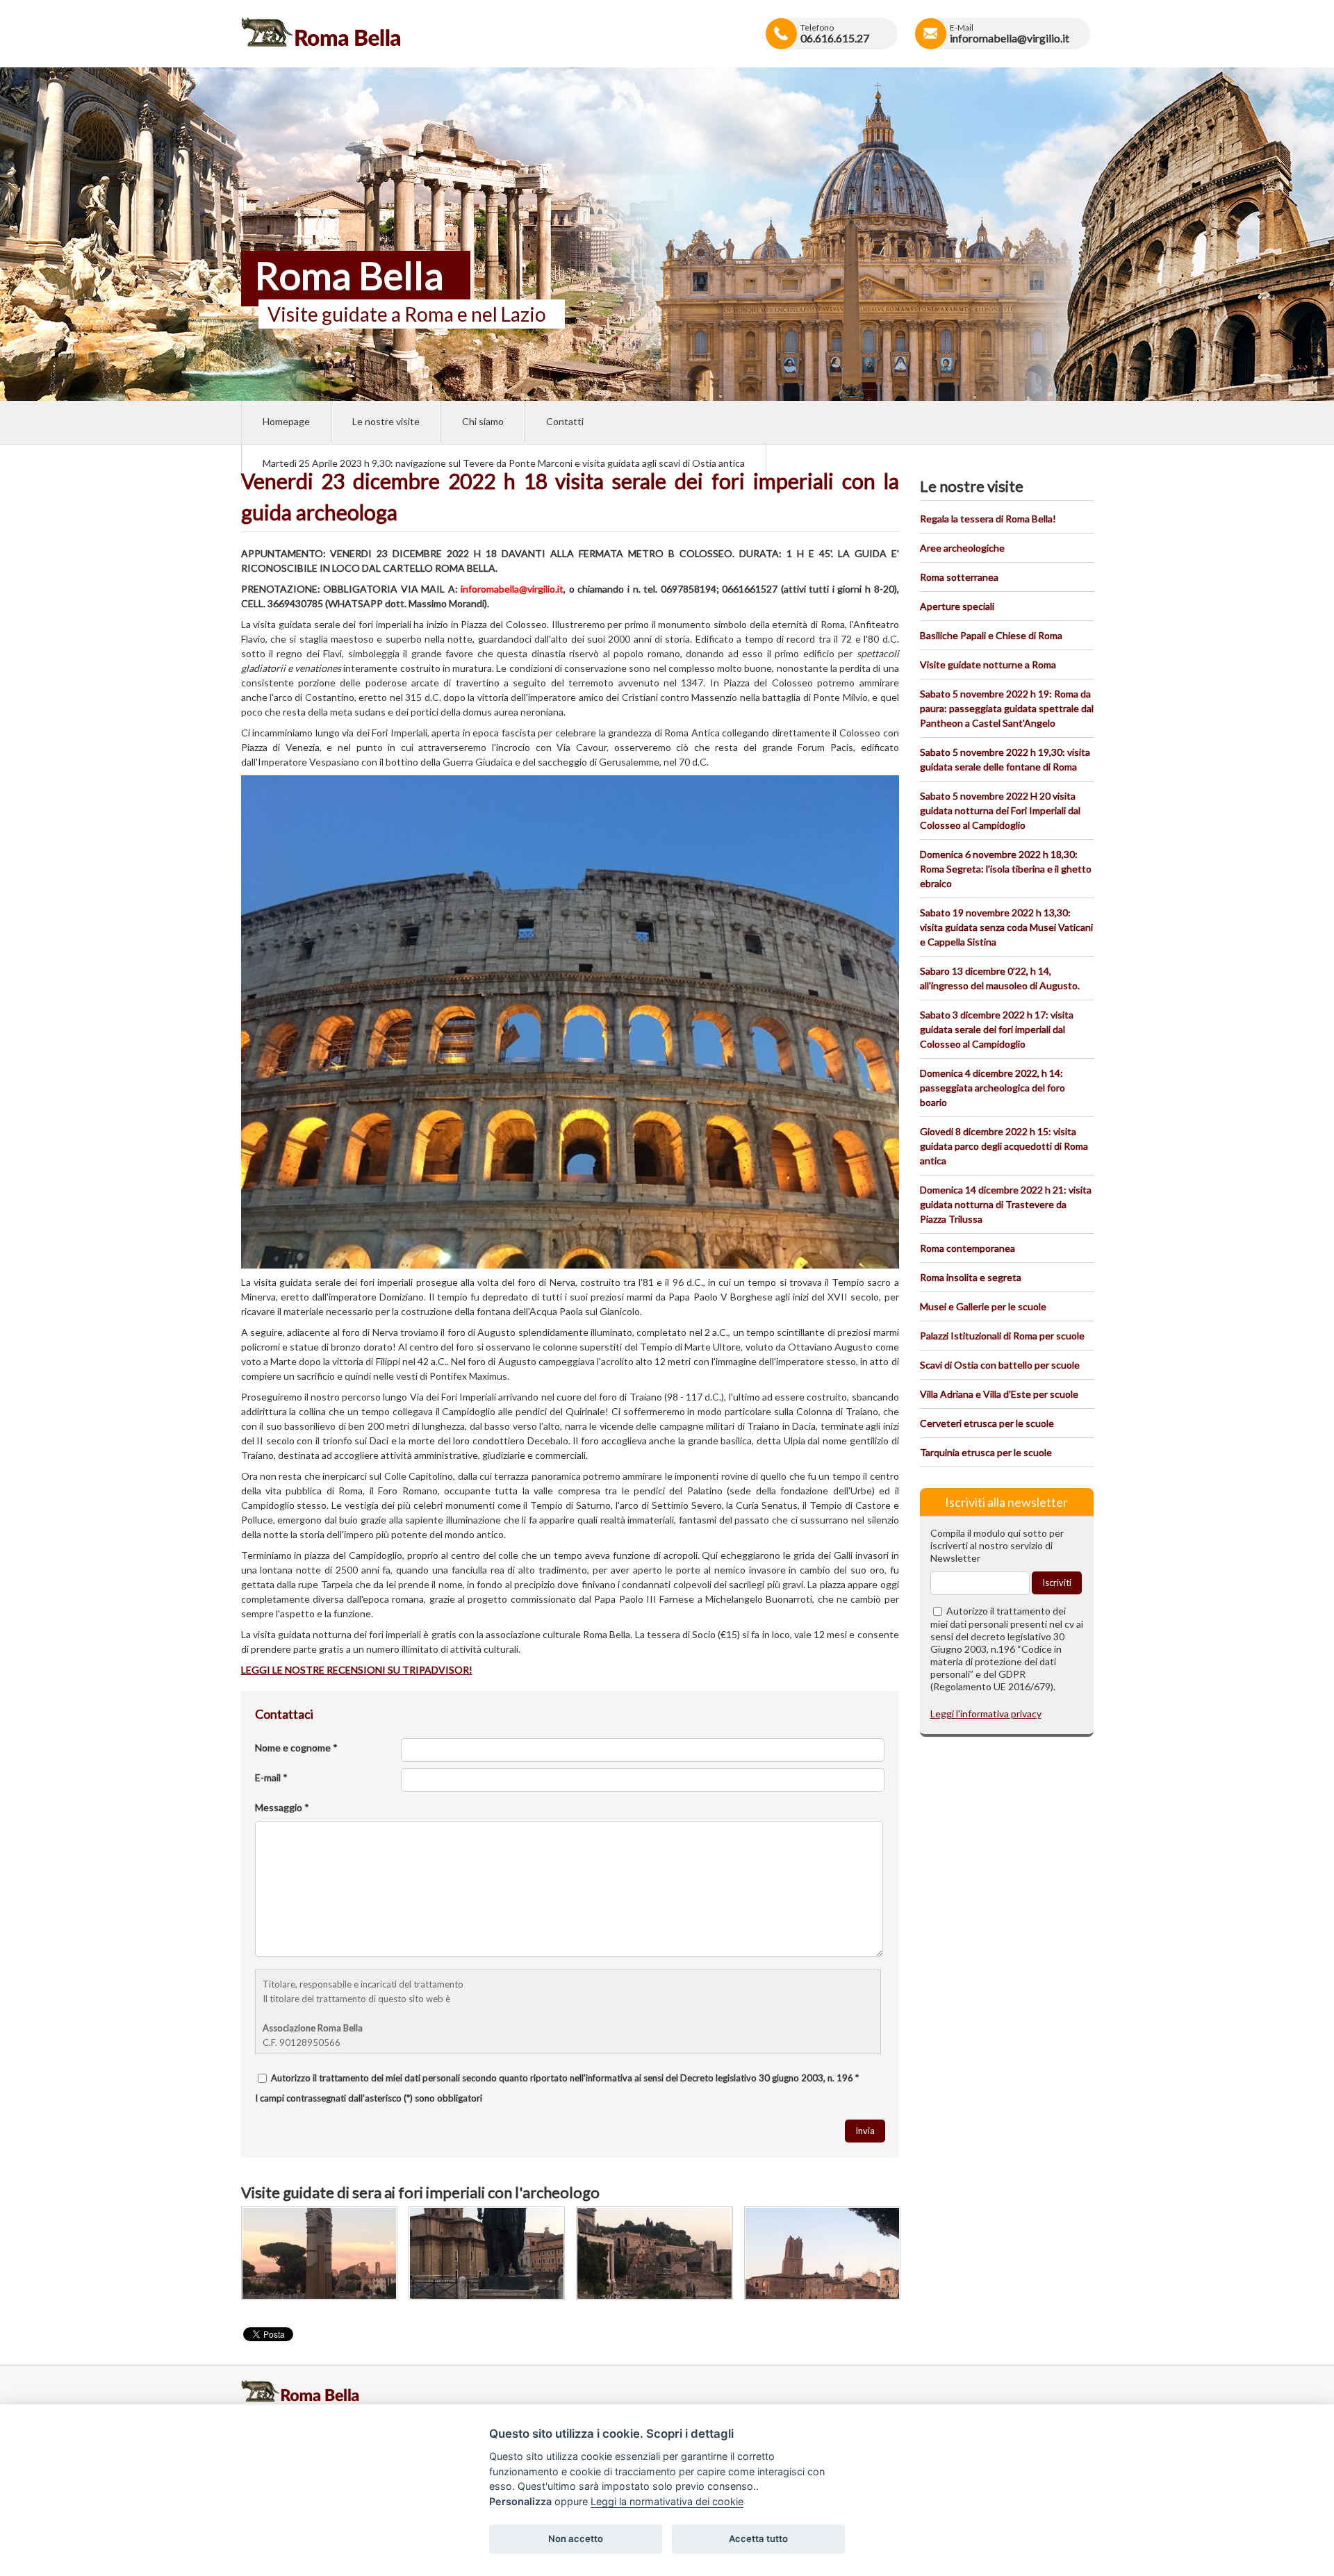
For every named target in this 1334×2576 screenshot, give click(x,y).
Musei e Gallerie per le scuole (983, 1306)
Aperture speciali (957, 606)
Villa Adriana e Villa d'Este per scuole (999, 1394)
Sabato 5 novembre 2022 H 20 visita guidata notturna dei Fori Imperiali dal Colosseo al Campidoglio (1000, 810)
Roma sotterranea (959, 577)
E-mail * (271, 1777)
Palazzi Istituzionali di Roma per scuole (1002, 1336)
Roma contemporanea (967, 1248)
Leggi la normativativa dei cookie (667, 2501)
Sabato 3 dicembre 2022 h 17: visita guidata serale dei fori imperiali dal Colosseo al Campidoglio (997, 1029)
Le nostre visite (386, 421)
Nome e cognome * (296, 1748)
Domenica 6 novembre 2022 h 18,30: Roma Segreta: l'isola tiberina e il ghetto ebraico (1006, 869)
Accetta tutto (758, 2538)
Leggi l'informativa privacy (986, 1714)
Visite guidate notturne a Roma (988, 664)
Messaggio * (282, 1807)
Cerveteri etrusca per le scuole (987, 1423)
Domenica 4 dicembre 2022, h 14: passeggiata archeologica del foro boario (993, 1088)
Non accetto (576, 2538)
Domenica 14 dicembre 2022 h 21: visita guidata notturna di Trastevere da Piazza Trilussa (1006, 1204)
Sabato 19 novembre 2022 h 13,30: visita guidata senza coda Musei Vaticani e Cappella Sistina (1006, 927)
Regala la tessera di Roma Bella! (988, 519)
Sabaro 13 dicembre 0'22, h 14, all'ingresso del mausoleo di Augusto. (1000, 978)
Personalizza (520, 2501)
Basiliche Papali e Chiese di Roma (991, 635)
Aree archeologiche (962, 548)
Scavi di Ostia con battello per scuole (1000, 1365)
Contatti (565, 421)
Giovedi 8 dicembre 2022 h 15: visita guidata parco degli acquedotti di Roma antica (1004, 1146)
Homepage (286, 421)
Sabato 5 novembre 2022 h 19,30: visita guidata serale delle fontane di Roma (1005, 759)
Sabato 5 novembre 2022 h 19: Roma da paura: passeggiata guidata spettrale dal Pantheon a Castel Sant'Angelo (1007, 708)
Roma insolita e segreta (971, 1277)
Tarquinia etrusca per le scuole (986, 1452)
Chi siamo (483, 421)
